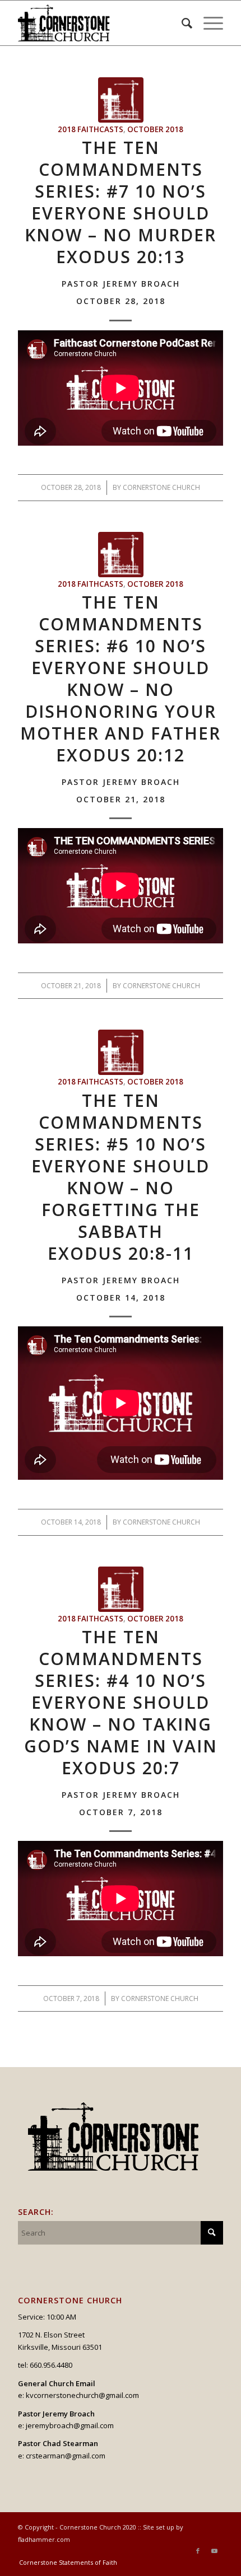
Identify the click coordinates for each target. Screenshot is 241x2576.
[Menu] (208, 23)
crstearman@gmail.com (66, 2456)
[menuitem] (181, 23)
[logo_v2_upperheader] (100, 23)
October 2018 (155, 129)
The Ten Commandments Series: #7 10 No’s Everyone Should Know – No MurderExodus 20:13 (121, 221)
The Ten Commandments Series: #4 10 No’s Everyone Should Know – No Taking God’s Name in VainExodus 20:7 (121, 1721)
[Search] (181, 23)
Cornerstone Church (161, 487)
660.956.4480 (51, 2365)
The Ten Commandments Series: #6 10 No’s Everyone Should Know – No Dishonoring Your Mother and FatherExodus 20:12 (121, 697)
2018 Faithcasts (91, 129)
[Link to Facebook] (198, 2551)
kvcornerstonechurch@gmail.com (82, 2395)
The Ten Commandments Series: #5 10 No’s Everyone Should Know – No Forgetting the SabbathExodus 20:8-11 (121, 1195)
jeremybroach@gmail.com (70, 2425)
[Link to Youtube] (215, 2551)
